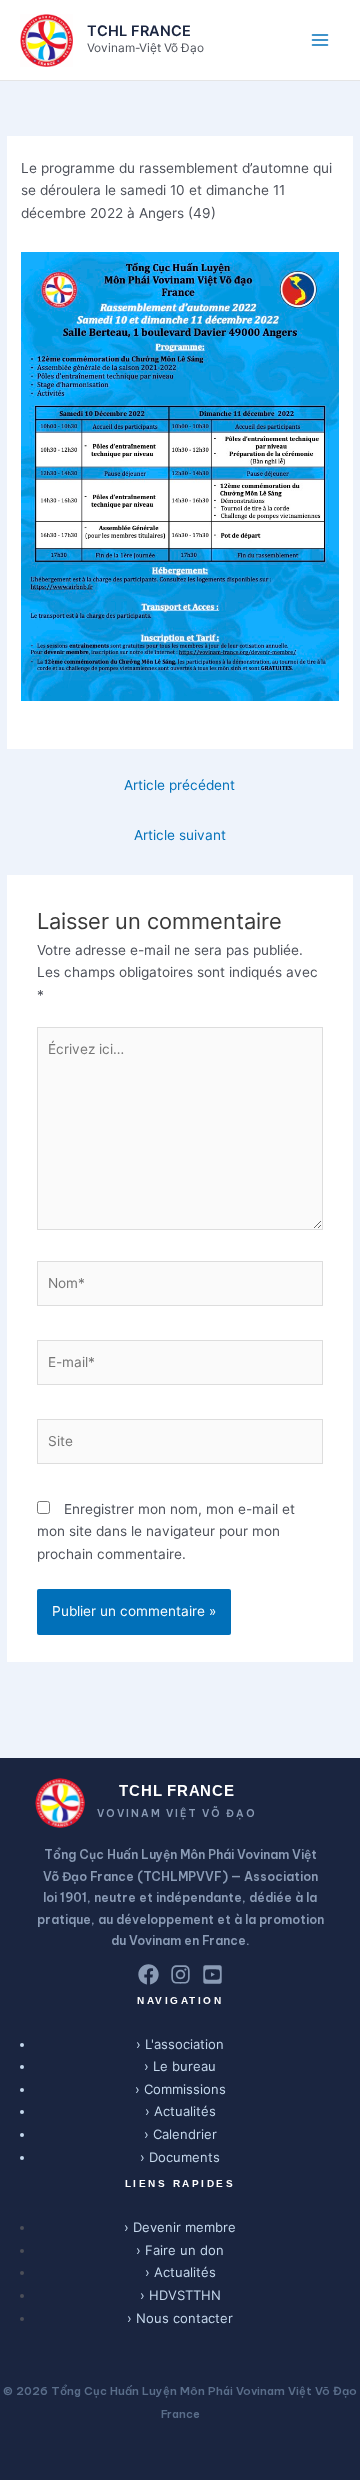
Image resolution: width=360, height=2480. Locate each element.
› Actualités (180, 2111)
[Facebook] (148, 1974)
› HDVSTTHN (180, 2295)
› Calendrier (180, 2134)
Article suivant (180, 835)
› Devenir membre (180, 2227)
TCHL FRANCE (139, 31)
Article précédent (179, 785)
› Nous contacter (180, 2318)
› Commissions (180, 2089)
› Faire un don (180, 2250)
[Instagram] (180, 1974)
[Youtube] (212, 1974)
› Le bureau (180, 2066)
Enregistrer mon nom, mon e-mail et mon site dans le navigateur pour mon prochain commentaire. (166, 1531)
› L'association (180, 2044)
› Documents (180, 2157)
